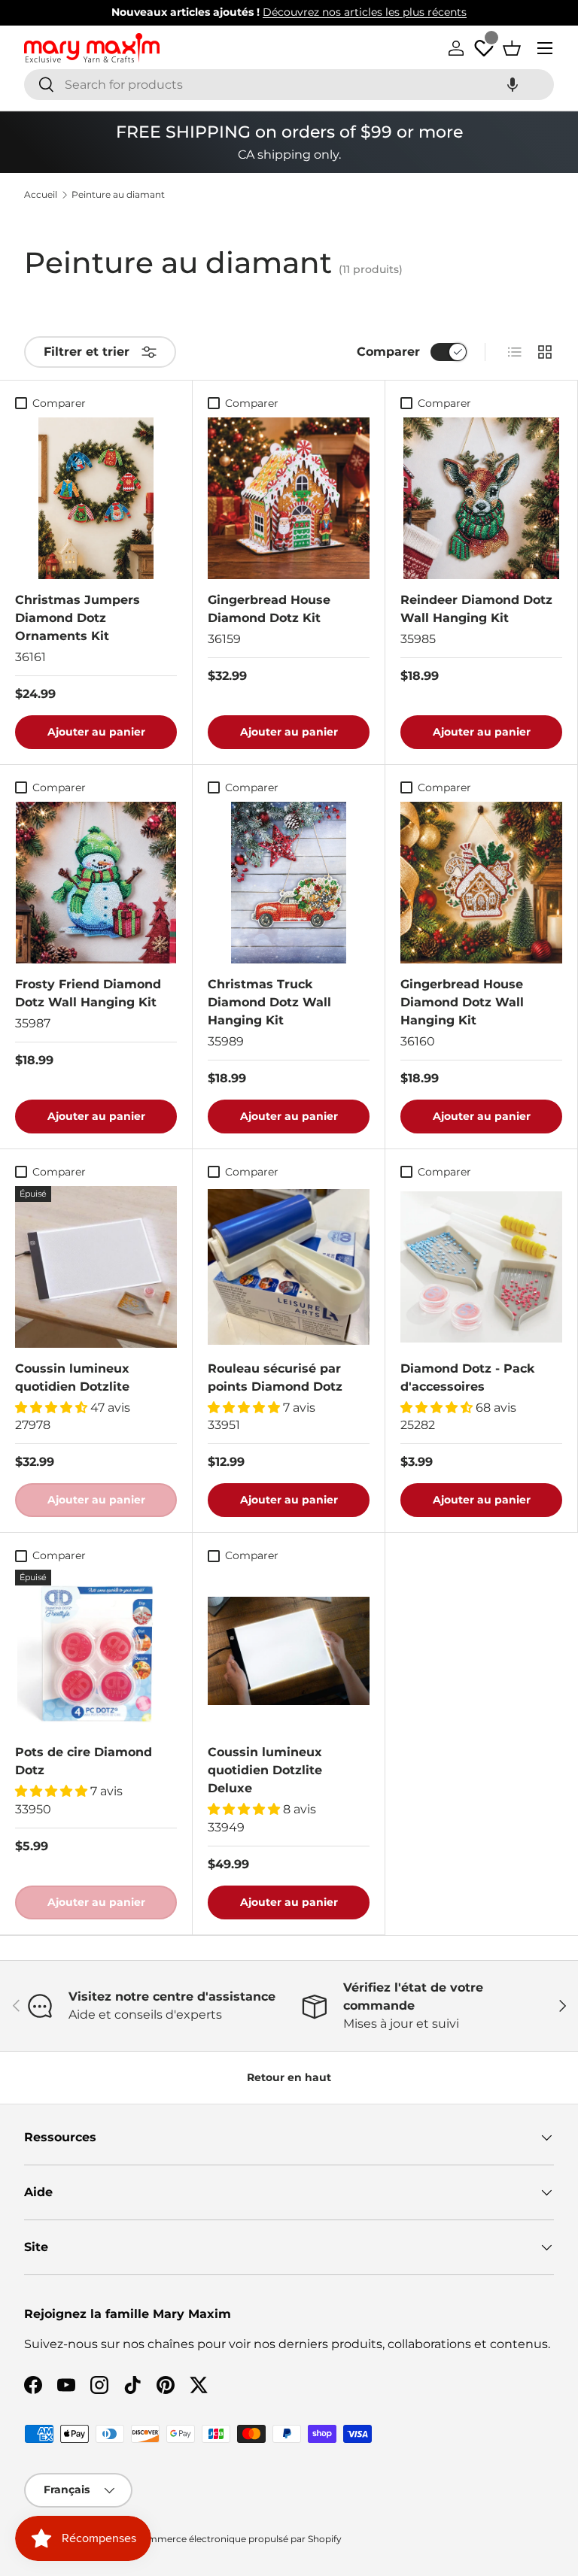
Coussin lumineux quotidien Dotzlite (72, 1378)
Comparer (388, 352)
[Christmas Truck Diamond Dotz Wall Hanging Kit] (289, 883)
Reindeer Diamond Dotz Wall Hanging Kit (476, 609)
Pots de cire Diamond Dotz (84, 1761)
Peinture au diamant (118, 195)
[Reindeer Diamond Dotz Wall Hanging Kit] (481, 498)
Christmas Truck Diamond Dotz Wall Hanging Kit (269, 1002)
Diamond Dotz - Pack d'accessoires (467, 1378)
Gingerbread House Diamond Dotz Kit (269, 609)
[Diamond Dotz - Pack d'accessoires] (481, 1267)
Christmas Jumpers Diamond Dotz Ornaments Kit (78, 618)
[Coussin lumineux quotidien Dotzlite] (96, 1267)
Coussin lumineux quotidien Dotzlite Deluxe (265, 1770)
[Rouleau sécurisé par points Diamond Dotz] (289, 1267)
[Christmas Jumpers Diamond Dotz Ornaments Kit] (96, 498)
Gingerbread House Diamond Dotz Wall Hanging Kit (462, 1002)
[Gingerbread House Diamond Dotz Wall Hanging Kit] (481, 883)
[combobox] (289, 85)
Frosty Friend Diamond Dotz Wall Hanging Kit (88, 993)
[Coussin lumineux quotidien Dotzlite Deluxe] (289, 1651)
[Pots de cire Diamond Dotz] (96, 1651)
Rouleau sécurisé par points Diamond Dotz (275, 1378)
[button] (513, 85)
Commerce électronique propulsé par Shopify (238, 2539)
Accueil (41, 195)
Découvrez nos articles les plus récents (365, 12)
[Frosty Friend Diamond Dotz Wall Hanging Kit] (96, 883)
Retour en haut (289, 2077)
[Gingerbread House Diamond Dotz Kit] (289, 498)
